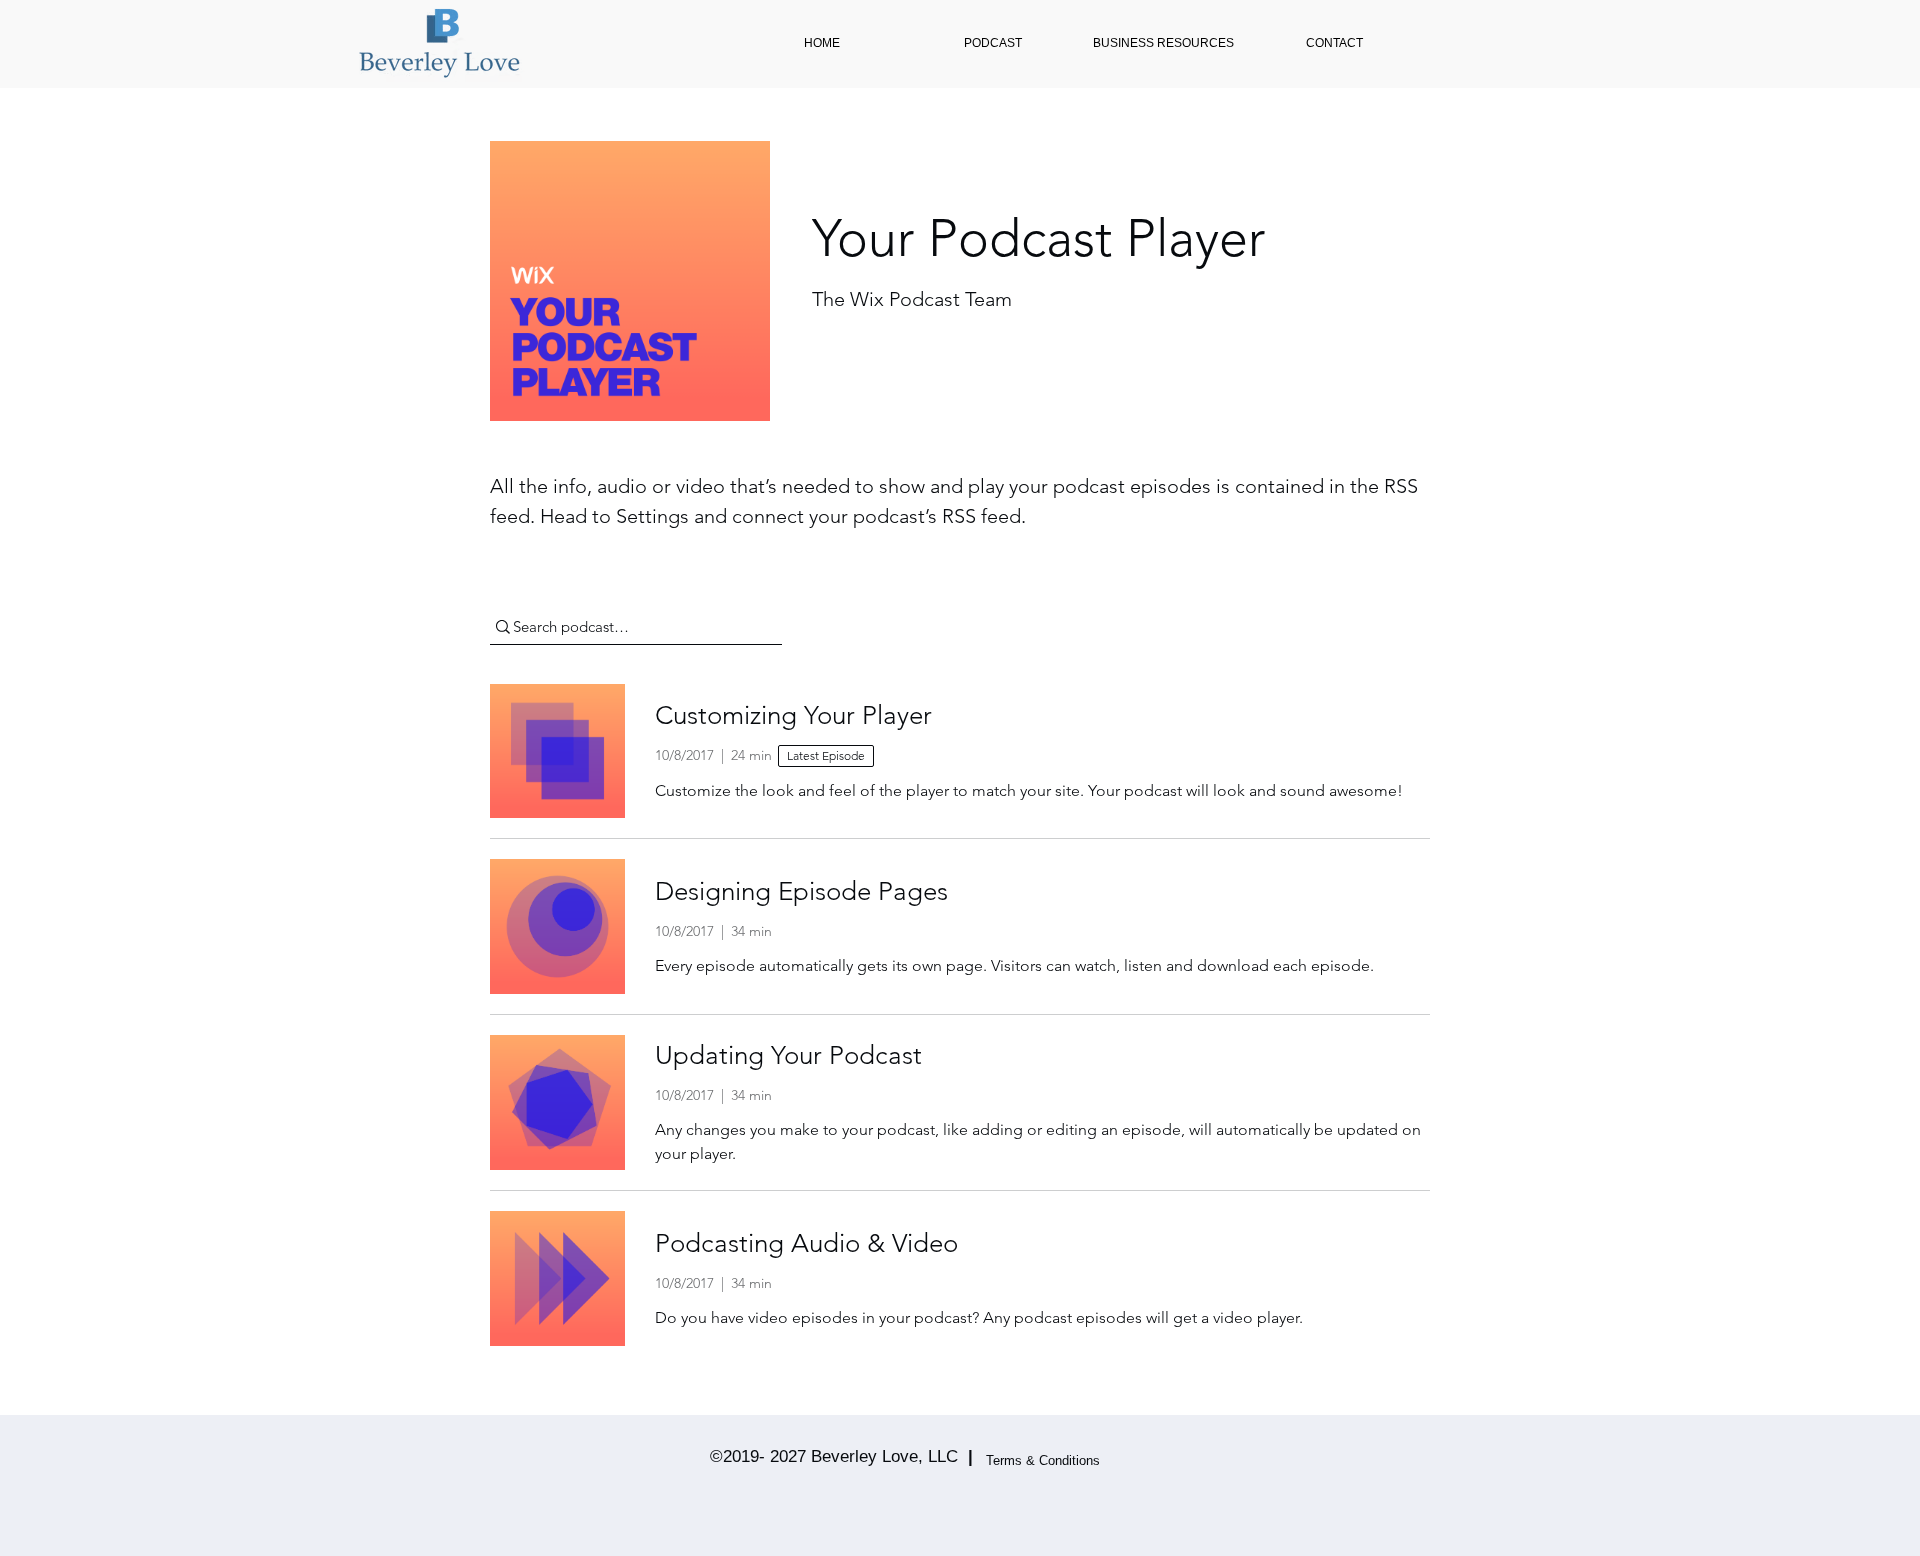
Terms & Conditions (1043, 1460)
